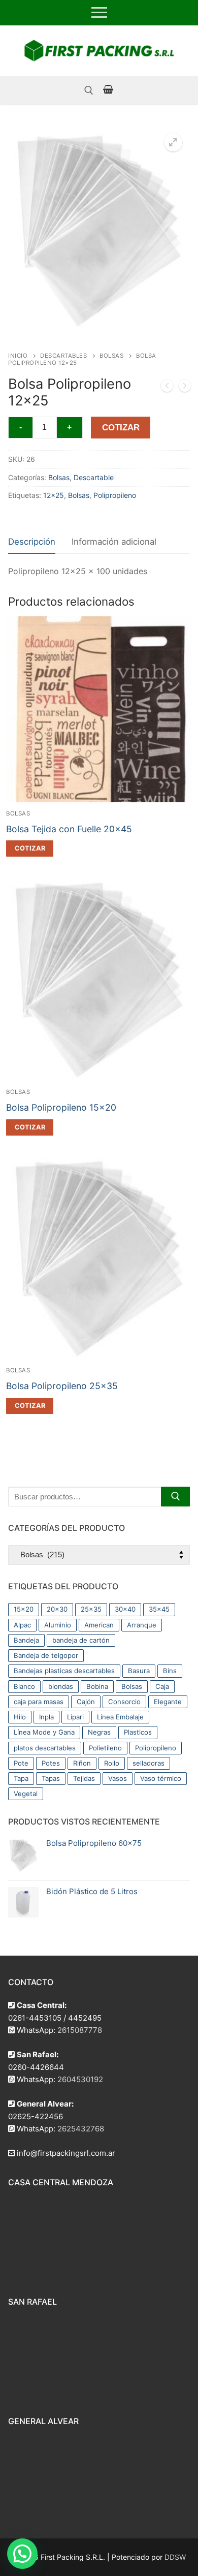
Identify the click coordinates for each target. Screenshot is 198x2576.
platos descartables (45, 1748)
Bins (170, 1671)
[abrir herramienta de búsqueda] (89, 90)
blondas (61, 1686)
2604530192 (80, 2079)
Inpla (46, 1717)
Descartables (63, 356)
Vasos (118, 1778)
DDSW (175, 2557)
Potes (51, 1763)
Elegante (168, 1702)
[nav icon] (99, 13)
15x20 (24, 1609)
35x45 (159, 1609)
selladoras (148, 1763)
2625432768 (81, 2129)
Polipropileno (115, 495)
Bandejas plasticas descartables (64, 1671)
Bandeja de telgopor (46, 1655)
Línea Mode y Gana (44, 1732)
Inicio (18, 356)
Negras (99, 1732)
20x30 (57, 1609)
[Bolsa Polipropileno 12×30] (185, 388)
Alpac (22, 1625)
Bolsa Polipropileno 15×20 (61, 1107)
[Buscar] (175, 1497)
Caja (162, 1686)
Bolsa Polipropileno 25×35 (62, 1386)
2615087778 (80, 2030)
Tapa (21, 1778)
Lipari (75, 1717)
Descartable (94, 477)
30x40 (125, 1609)
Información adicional (114, 542)
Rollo (112, 1763)
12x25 (54, 495)
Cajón (86, 1702)
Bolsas (111, 356)
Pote (21, 1763)
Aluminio (58, 1625)
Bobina (97, 1686)
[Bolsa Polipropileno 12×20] (167, 388)
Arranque (142, 1625)
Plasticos (138, 1732)
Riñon (82, 1763)
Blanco (24, 1686)
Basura (139, 1671)
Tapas (51, 1778)
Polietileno (105, 1748)
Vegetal (26, 1794)
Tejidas (84, 1778)
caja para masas (39, 1702)
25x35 (91, 1609)
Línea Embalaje (120, 1717)
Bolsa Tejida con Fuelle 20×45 (69, 829)
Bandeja (26, 1640)
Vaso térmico (161, 1778)
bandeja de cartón (81, 1640)
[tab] (32, 542)
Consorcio (124, 1702)
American (99, 1625)
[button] (173, 142)
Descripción (32, 542)
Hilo (20, 1717)
